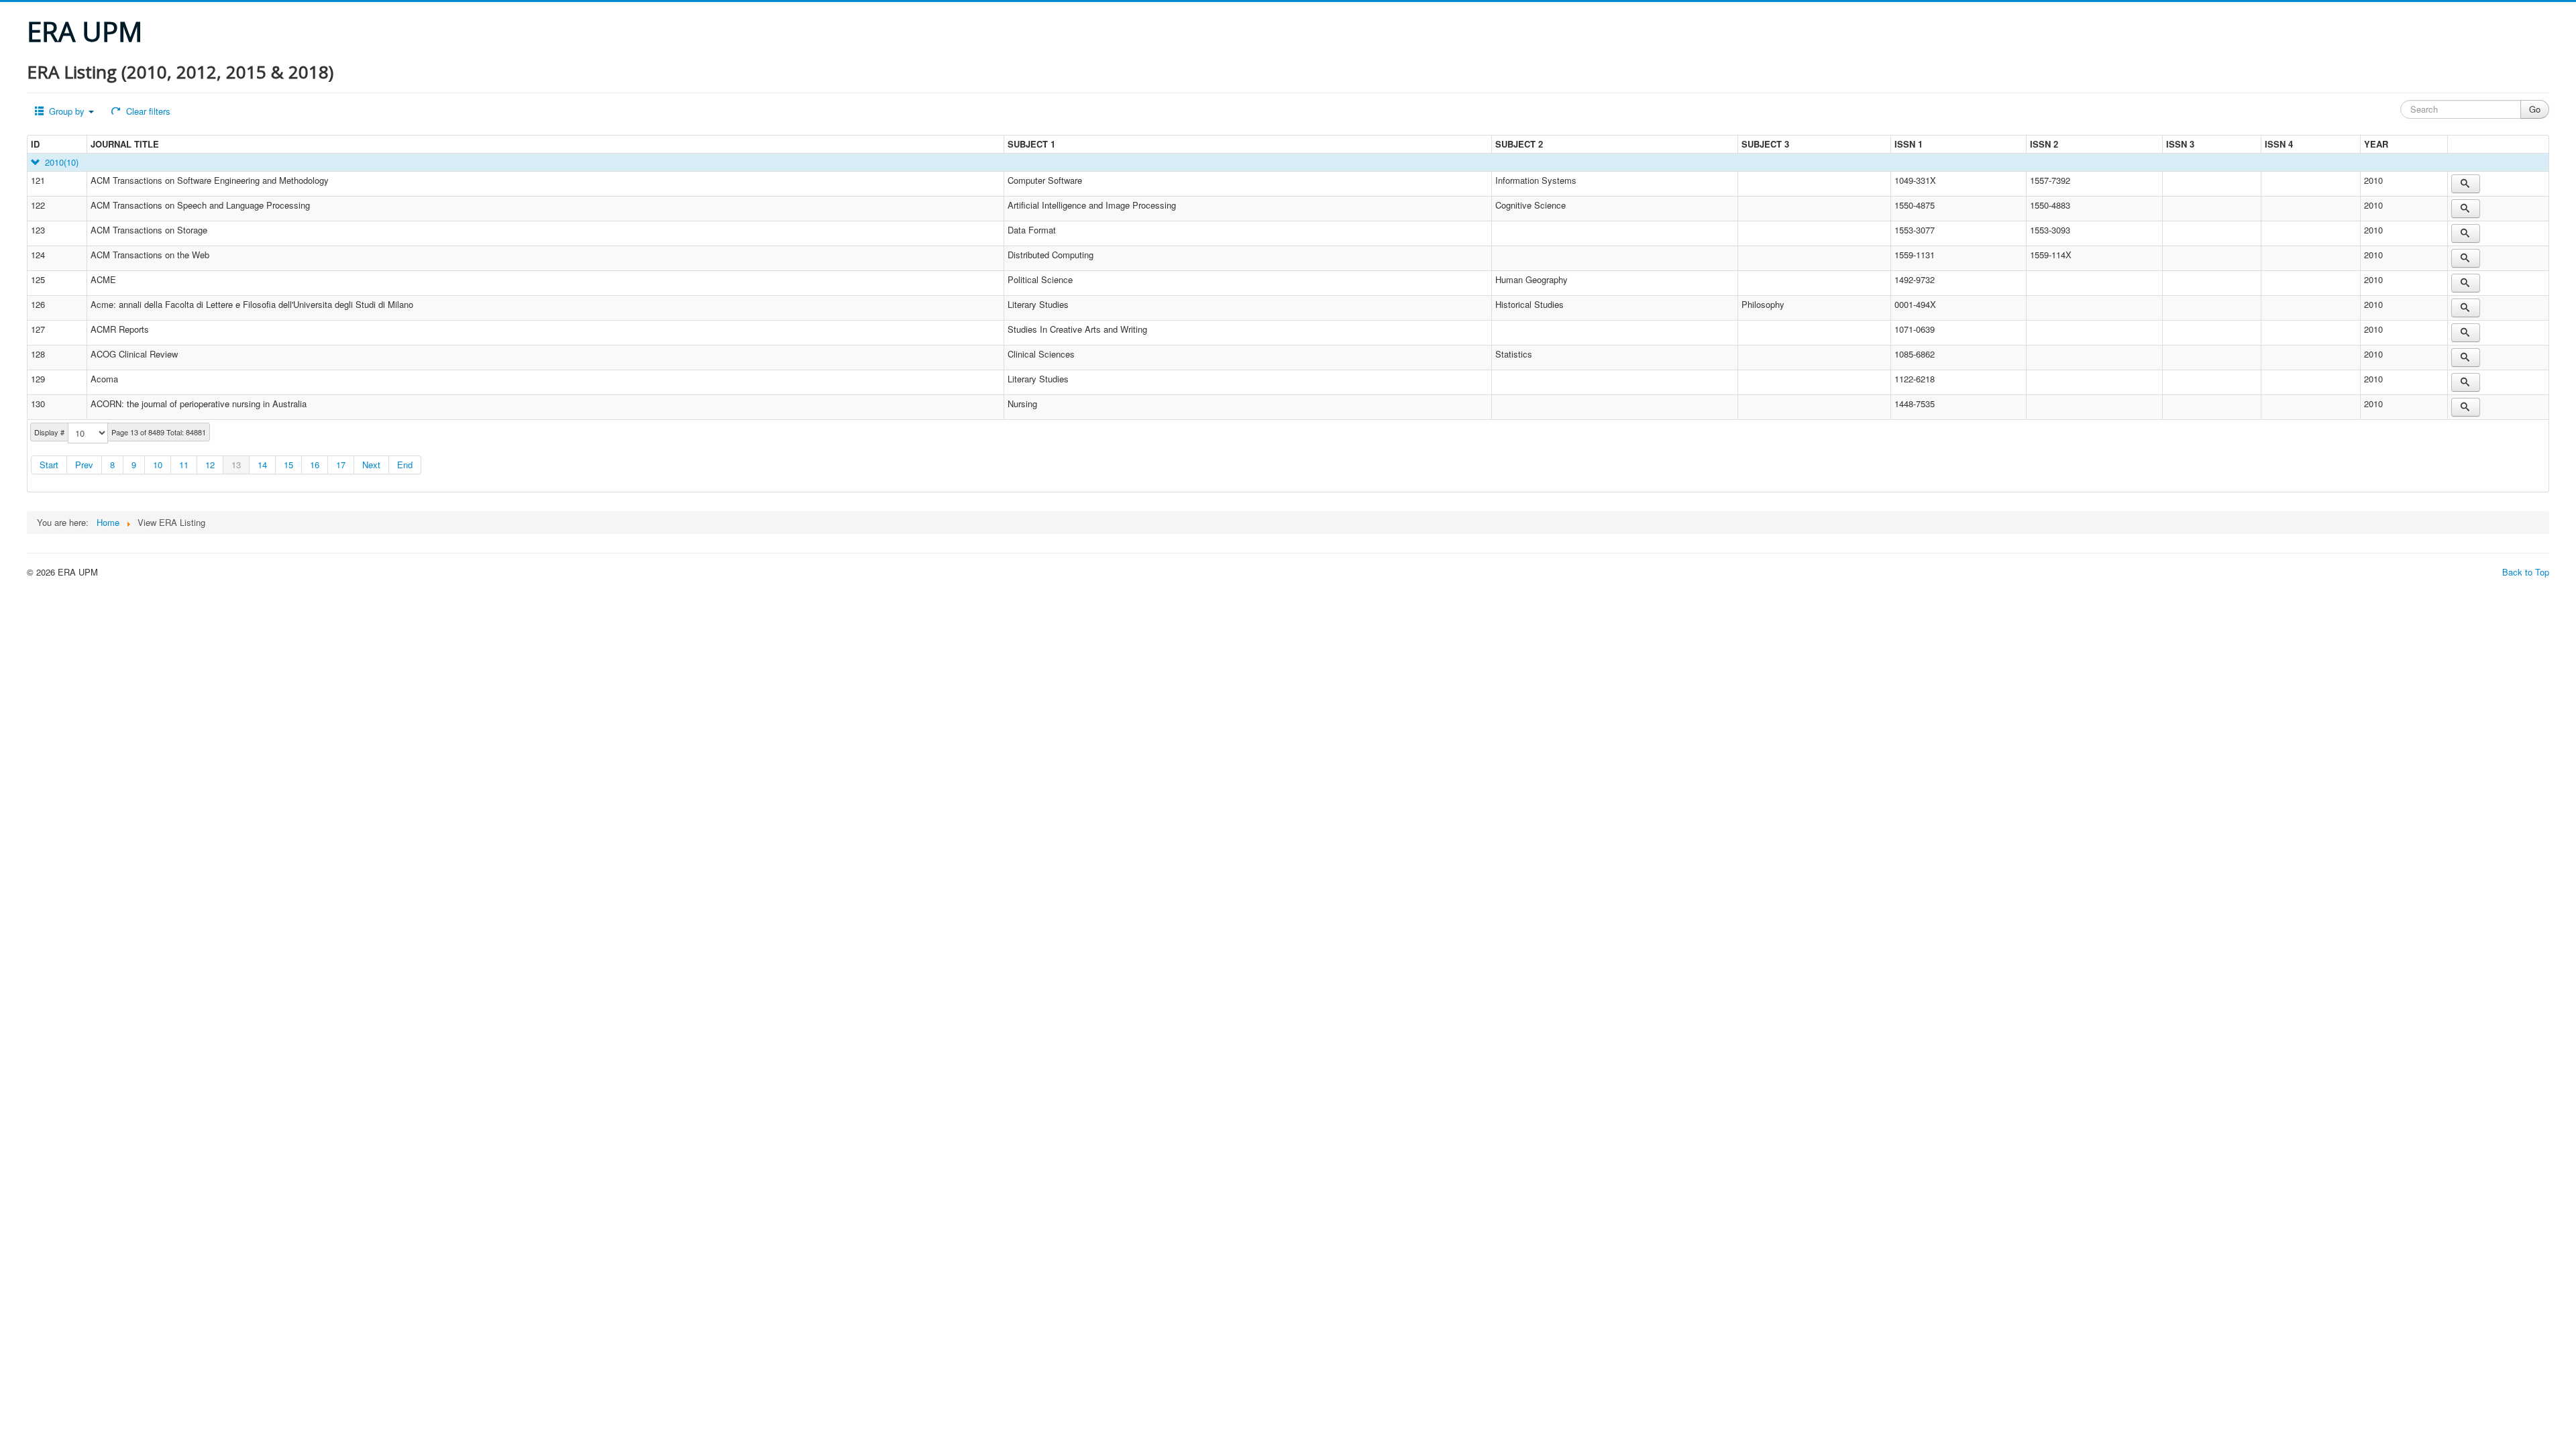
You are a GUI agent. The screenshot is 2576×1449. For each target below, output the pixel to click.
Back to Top (2526, 572)
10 (158, 465)
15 (288, 465)
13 (236, 465)
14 (262, 465)
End (405, 465)
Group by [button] (67, 111)
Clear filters (147, 111)
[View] (2466, 184)
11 (184, 465)
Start (49, 465)
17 (341, 465)
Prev (84, 465)
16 (315, 465)
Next (371, 465)
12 (210, 465)
